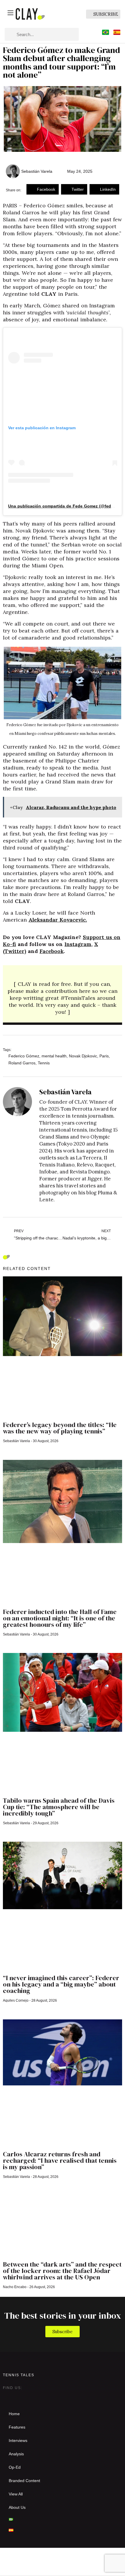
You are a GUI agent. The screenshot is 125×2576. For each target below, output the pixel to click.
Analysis (16, 2454)
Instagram (78, 944)
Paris (104, 1056)
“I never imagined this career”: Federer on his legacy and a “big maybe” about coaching (61, 1984)
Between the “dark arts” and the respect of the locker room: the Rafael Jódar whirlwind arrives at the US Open (62, 2271)
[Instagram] (8, 2397)
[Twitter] (19, 2397)
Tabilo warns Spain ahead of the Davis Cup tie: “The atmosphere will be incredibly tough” (59, 1807)
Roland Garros (22, 1063)
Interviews (18, 2440)
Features (17, 2427)
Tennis (44, 1063)
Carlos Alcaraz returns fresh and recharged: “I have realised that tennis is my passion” (60, 2160)
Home (14, 2414)
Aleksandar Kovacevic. (58, 920)
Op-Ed (15, 2467)
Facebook (52, 951)
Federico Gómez (24, 1056)
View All (16, 2494)
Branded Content (24, 2481)
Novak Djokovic (83, 1056)
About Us (17, 2507)
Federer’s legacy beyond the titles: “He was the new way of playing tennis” (60, 1428)
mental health (54, 1056)
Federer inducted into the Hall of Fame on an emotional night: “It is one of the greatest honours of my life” (60, 1618)
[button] (43, 189)
